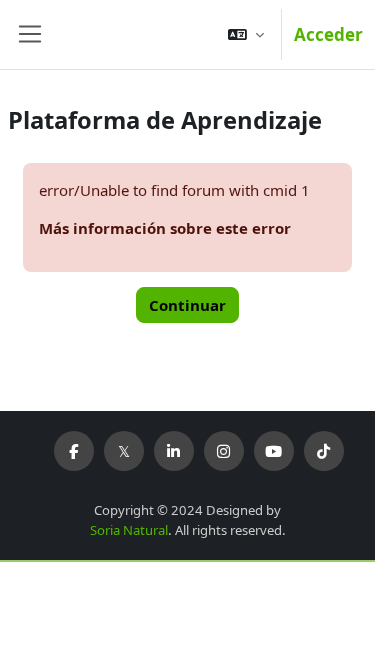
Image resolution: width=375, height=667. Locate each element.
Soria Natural (129, 530)
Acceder (328, 34)
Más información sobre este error (165, 228)
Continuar (187, 305)
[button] (246, 34)
